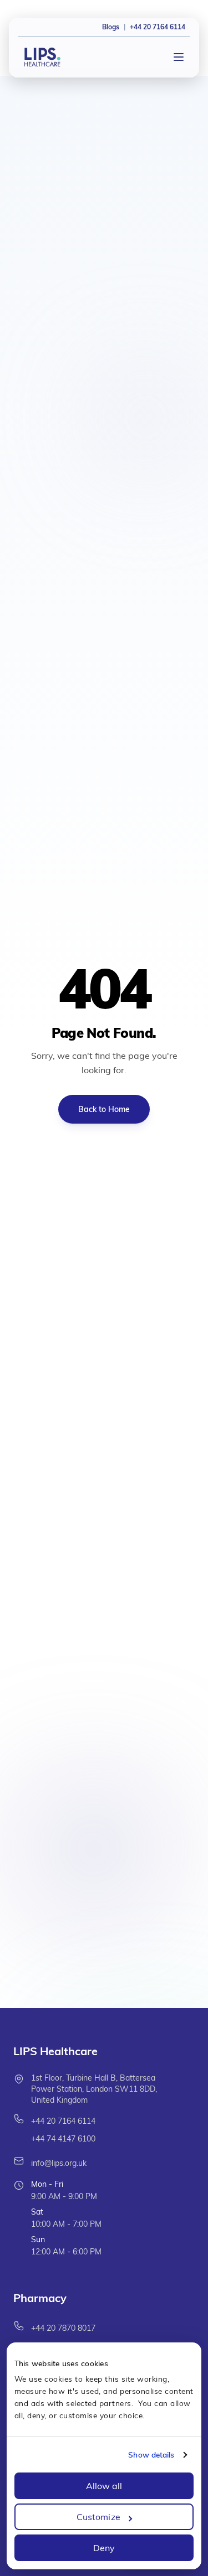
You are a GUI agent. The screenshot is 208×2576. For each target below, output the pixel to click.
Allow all (104, 2486)
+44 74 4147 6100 (63, 2139)
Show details (151, 2455)
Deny (104, 2548)
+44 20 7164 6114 (63, 2121)
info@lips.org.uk (59, 2163)
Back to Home (104, 1109)
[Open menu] (179, 57)
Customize (98, 2517)
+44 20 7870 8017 (63, 2328)
